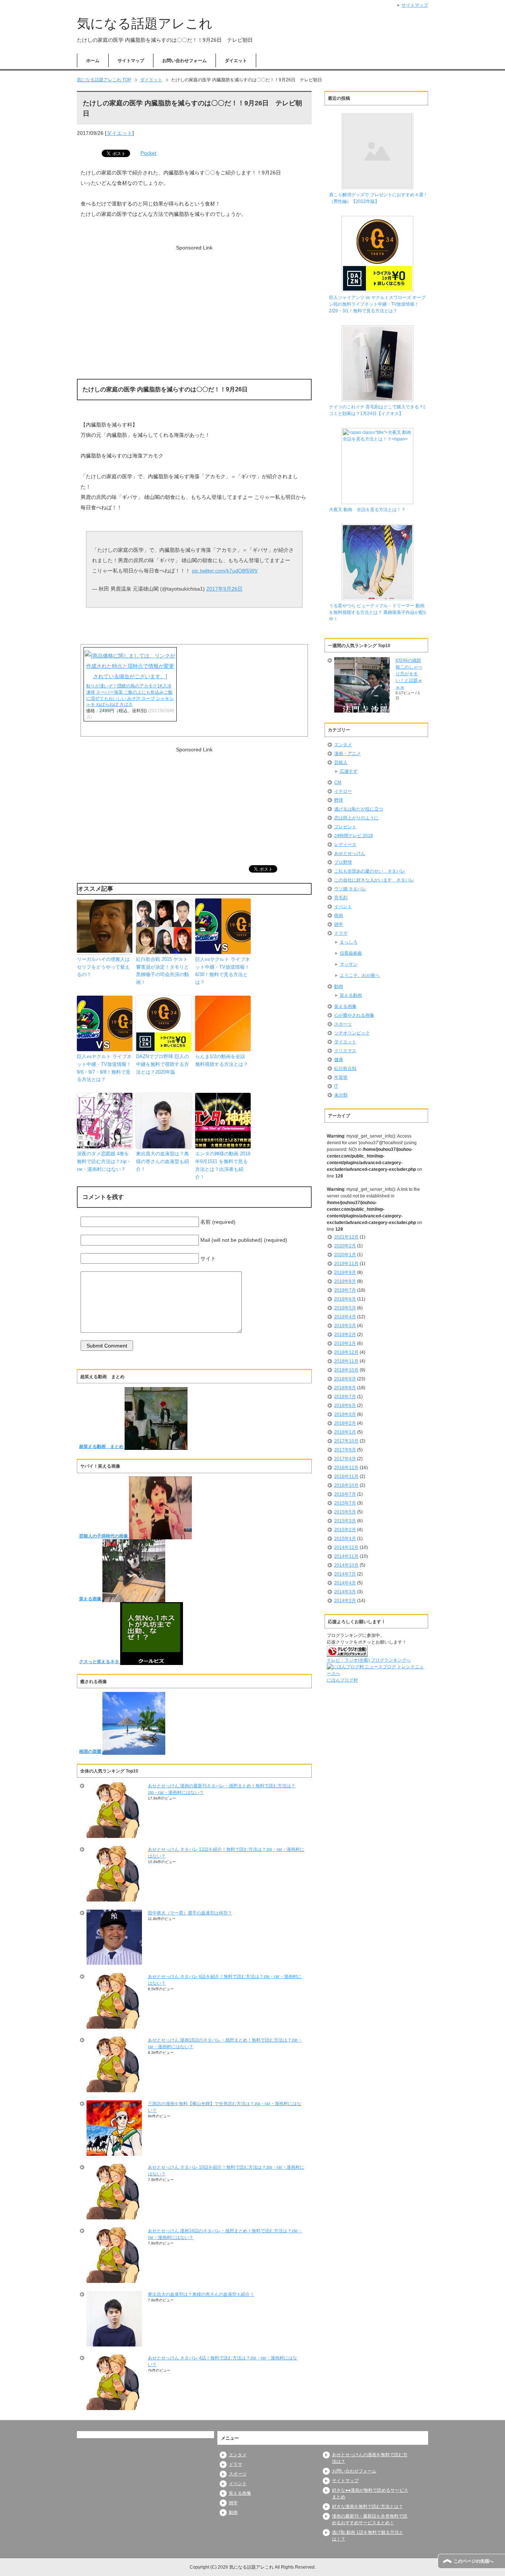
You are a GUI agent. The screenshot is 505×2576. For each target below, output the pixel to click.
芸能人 (341, 762)
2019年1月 (345, 1343)
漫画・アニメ (348, 754)
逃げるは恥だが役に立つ (359, 809)
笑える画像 (345, 1006)
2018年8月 (345, 1388)
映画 (339, 915)
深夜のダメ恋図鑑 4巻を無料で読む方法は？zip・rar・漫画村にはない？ (104, 1161)
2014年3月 (345, 1592)
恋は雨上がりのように (356, 818)
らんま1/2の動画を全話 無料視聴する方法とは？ (222, 1060)
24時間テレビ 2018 (354, 836)
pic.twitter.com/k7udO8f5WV (225, 571)
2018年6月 (345, 1406)
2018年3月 (345, 1414)
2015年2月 (345, 1530)
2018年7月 (345, 1397)
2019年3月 (345, 1326)
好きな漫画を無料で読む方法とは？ (367, 2507)
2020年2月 (345, 1246)
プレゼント (345, 827)
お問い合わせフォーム (184, 61)
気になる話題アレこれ (145, 23)
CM (338, 782)
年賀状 (341, 1077)
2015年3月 (345, 1521)
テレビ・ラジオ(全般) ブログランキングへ (369, 1660)
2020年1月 (345, 1255)
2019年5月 (345, 1308)
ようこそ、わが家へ (360, 975)
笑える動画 (351, 995)
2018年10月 (346, 1370)
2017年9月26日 (224, 589)
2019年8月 (345, 1281)
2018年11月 (346, 1361)
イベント (343, 907)
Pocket (148, 153)
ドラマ (341, 933)
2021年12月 (346, 1237)
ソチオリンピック (352, 1033)
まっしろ (349, 942)
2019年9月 (345, 1272)
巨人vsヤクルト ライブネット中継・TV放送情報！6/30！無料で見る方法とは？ (223, 971)
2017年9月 (345, 1450)
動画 (339, 986)
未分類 (341, 1095)
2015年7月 (345, 1503)
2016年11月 (346, 1476)
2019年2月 (345, 1335)
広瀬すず (349, 771)
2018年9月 (345, 1379)
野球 (339, 800)
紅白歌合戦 (345, 1068)
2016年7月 (345, 1494)
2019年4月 (345, 1317)
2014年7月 (345, 1574)
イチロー (343, 791)
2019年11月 (346, 1264)
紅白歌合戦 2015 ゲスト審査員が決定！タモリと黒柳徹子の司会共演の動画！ (162, 971)
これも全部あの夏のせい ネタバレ (370, 871)
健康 (339, 1060)
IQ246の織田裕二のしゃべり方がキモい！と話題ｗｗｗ (409, 674)
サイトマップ (131, 61)
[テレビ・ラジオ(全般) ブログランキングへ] (347, 1654)
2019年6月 (345, 1299)
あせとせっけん (350, 853)
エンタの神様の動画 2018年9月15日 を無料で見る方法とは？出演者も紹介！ (223, 1165)
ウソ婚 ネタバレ (350, 889)
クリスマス (345, 1051)
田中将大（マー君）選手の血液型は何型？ (190, 1913)
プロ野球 (343, 862)
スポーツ (343, 1024)
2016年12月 (346, 1468)
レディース (345, 844)
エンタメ (343, 745)
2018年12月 (346, 1352)
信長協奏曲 (351, 953)
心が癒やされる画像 (354, 1015)
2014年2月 (345, 1601)
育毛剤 (341, 898)
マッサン (349, 964)
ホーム (93, 61)
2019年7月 (345, 1290)
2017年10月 (346, 1441)
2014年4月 (345, 1583)
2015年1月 (345, 1539)
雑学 (339, 924)
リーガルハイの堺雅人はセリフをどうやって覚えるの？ (103, 967)
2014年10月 (346, 1565)
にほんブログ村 (342, 1680)
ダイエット (236, 61)
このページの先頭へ (474, 2561)
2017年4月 (345, 1459)
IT (336, 1086)
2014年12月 (346, 1547)
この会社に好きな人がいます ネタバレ (374, 880)
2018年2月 (345, 1423)
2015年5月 (345, 1512)
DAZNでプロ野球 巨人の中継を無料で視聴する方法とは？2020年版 (162, 1064)
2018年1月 (345, 1432)
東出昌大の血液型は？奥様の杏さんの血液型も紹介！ (162, 1161)
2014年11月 (346, 1556)
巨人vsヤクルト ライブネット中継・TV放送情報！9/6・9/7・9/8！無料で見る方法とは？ (104, 1068)
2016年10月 (346, 1485)
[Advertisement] (194, 299)
